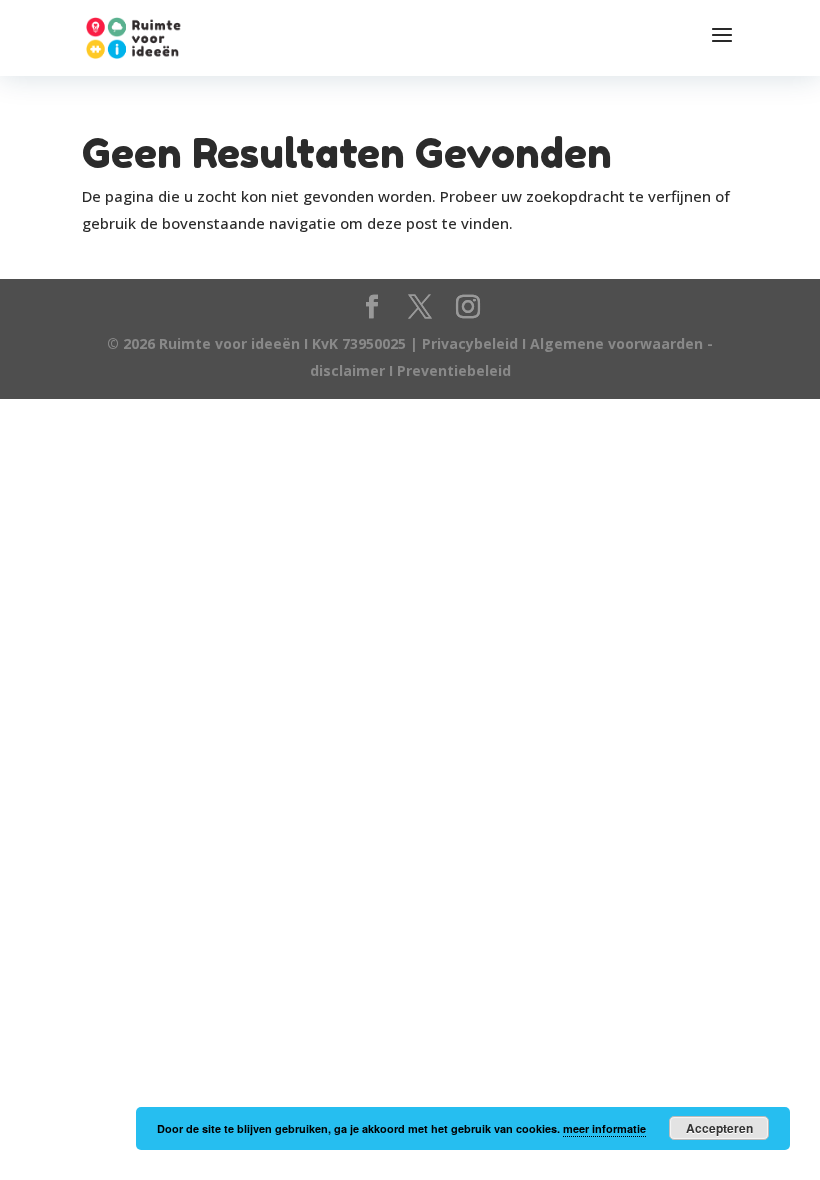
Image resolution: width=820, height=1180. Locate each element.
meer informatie (604, 1128)
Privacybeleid (472, 343)
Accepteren (719, 1128)
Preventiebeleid (454, 370)
